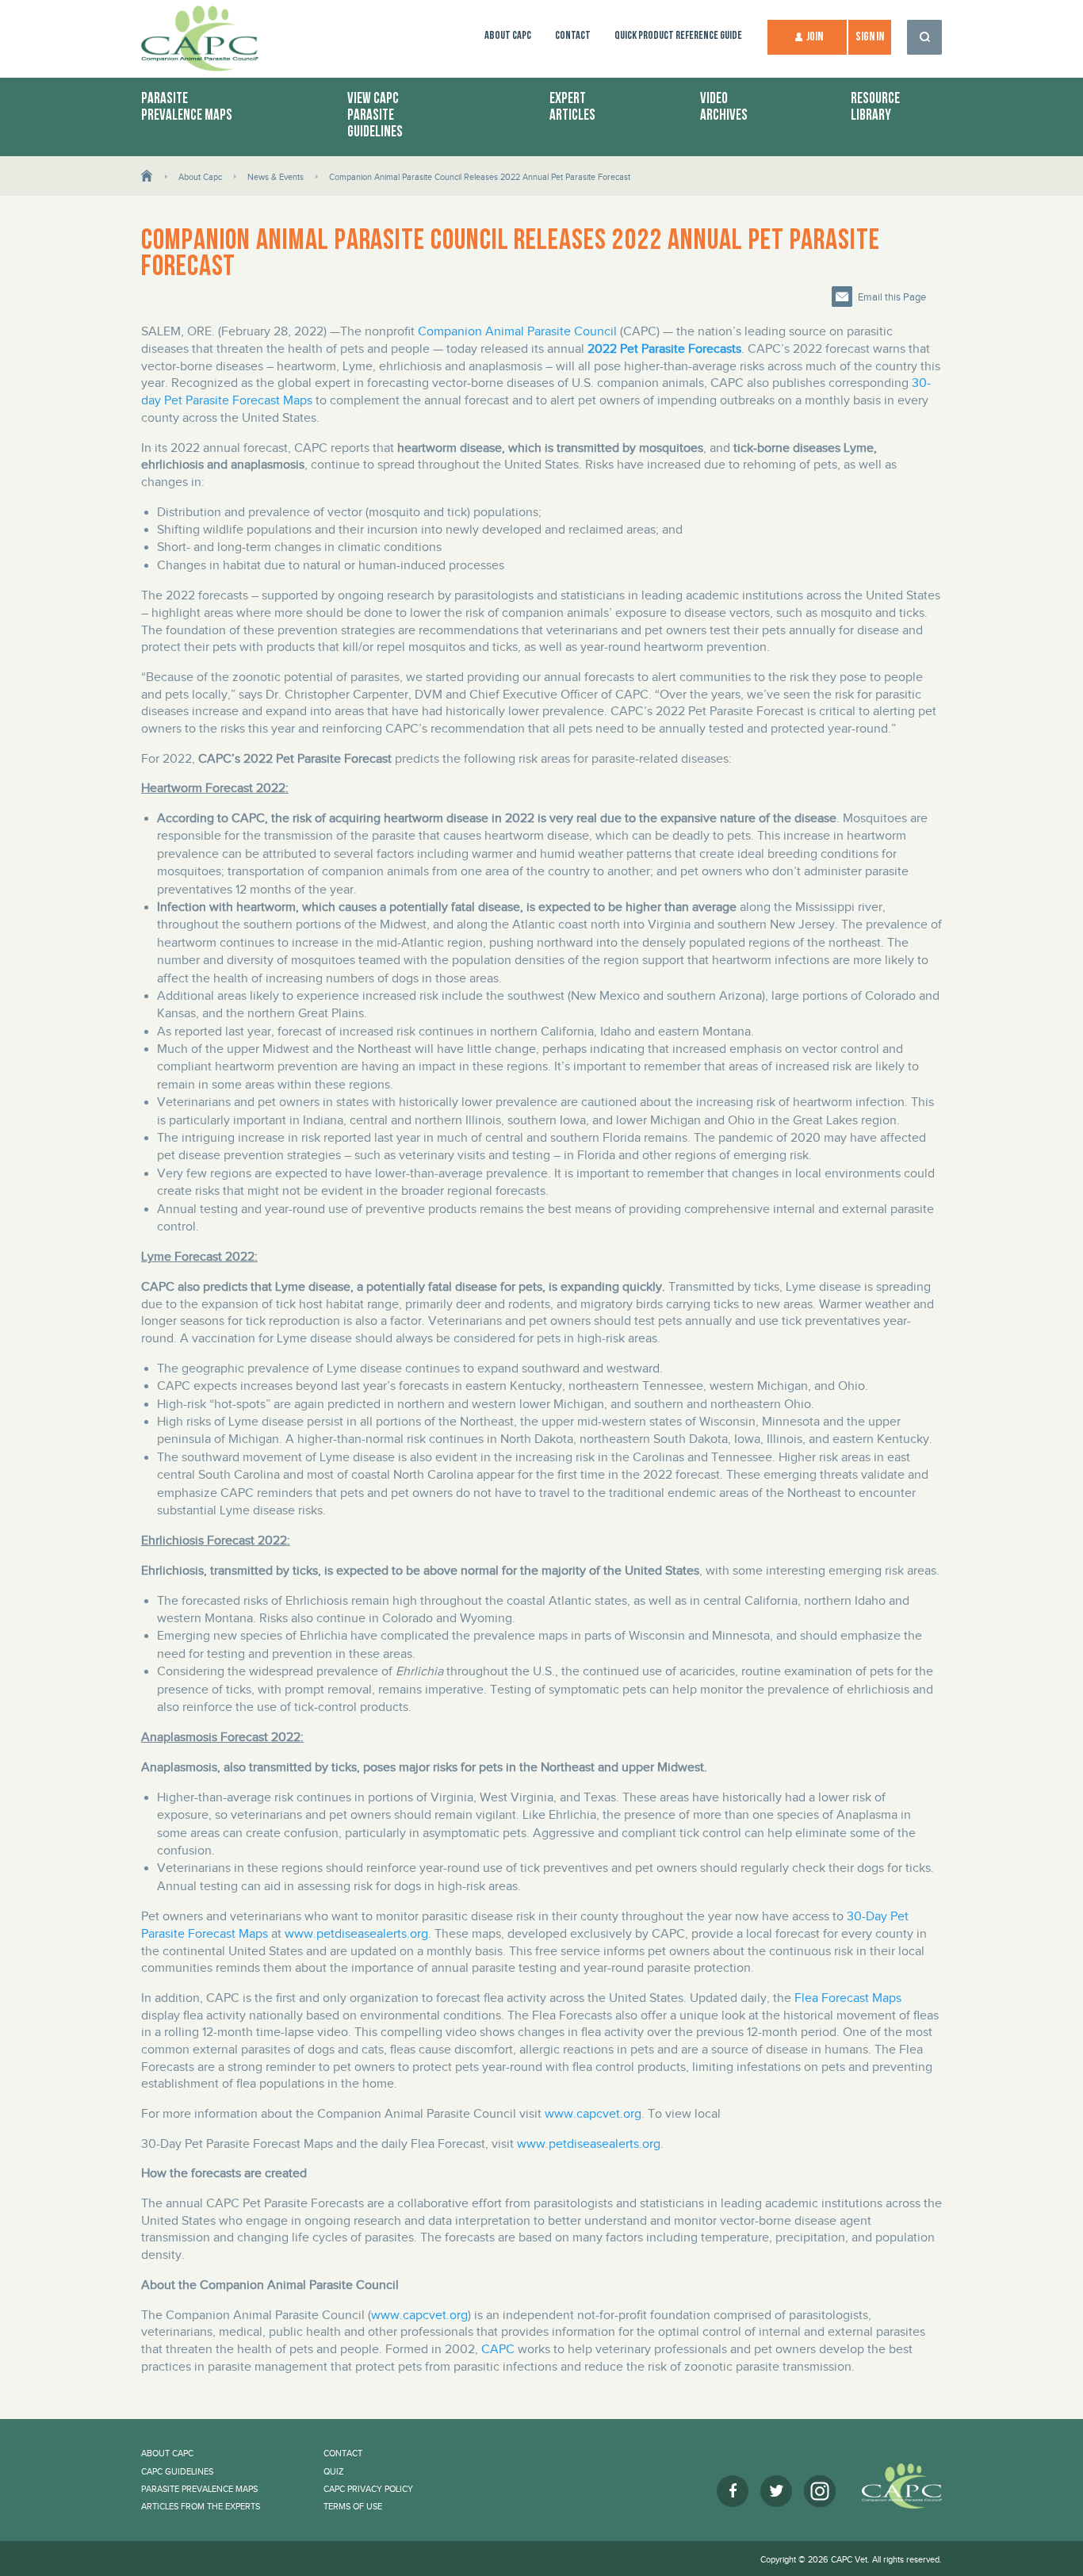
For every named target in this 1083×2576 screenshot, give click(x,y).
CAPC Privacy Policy (368, 2489)
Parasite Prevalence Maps (187, 108)
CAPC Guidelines (177, 2471)
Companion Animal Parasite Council (517, 331)
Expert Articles (572, 108)
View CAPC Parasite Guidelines (375, 116)
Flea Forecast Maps (848, 1998)
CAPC (498, 2349)
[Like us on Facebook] (733, 2491)
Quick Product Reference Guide (678, 35)
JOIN (815, 37)
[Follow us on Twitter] (776, 2491)
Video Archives (724, 108)
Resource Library (874, 108)
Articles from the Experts (201, 2506)
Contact (573, 35)
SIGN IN (870, 37)
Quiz (333, 2471)
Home (147, 174)
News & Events (276, 177)
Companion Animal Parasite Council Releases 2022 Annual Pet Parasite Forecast (480, 177)
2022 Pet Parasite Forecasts (664, 348)
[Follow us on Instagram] (820, 2491)
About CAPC (508, 35)
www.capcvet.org (593, 2113)
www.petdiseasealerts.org (356, 1933)
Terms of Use (353, 2506)
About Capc (200, 177)
